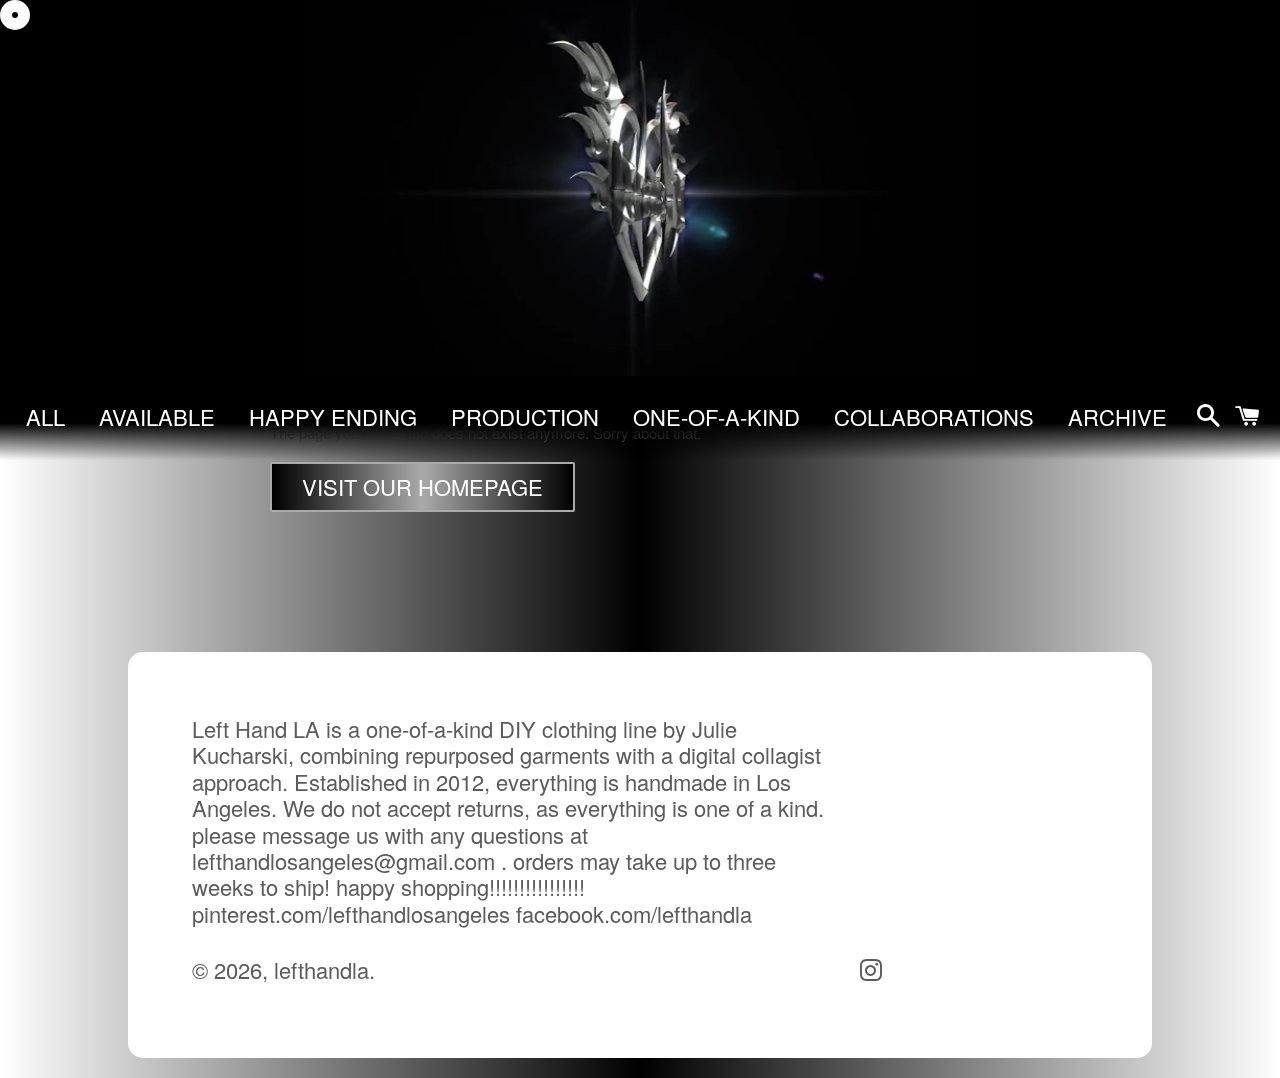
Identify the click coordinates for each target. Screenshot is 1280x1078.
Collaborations (934, 416)
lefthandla (321, 969)
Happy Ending (333, 416)
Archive (1117, 416)
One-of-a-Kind (716, 416)
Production (525, 416)
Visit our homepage (422, 486)
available (157, 416)
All (45, 416)
